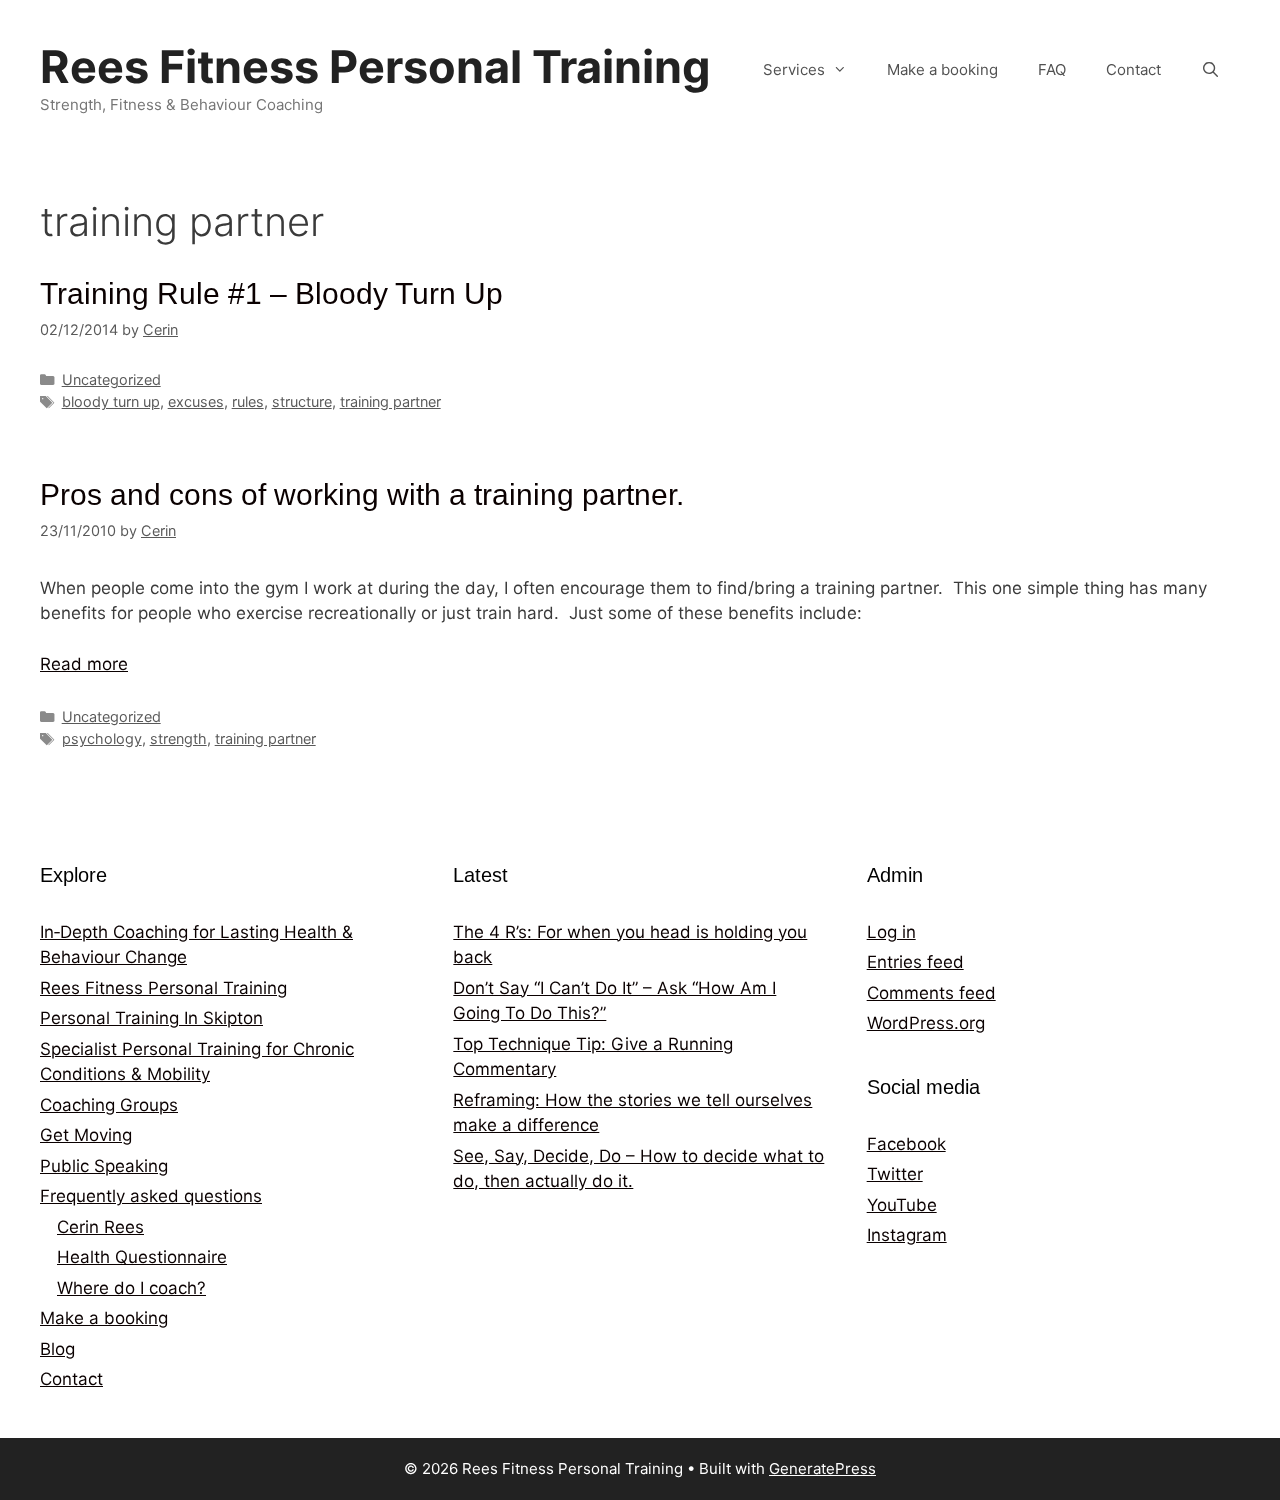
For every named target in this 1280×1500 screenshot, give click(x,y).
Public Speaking (104, 1166)
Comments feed (931, 993)
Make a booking (942, 69)
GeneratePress (822, 1468)
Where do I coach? (131, 1288)
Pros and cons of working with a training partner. (362, 494)
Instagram (907, 1235)
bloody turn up (111, 401)
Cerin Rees (100, 1227)
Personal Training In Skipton (151, 1018)
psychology (102, 738)
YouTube (902, 1205)
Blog (57, 1349)
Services (794, 69)
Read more (84, 664)
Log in (891, 932)
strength (178, 738)
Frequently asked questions (151, 1196)
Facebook (906, 1144)
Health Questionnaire (142, 1257)
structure (302, 401)
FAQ (1052, 69)
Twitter (895, 1174)
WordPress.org (926, 1023)
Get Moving (86, 1135)
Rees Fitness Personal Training (375, 66)
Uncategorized (111, 379)
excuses (196, 401)
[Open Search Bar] (1210, 70)
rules (248, 401)
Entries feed (915, 962)
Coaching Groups (109, 1105)
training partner (390, 401)
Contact (1133, 69)
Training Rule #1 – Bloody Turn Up (271, 293)
